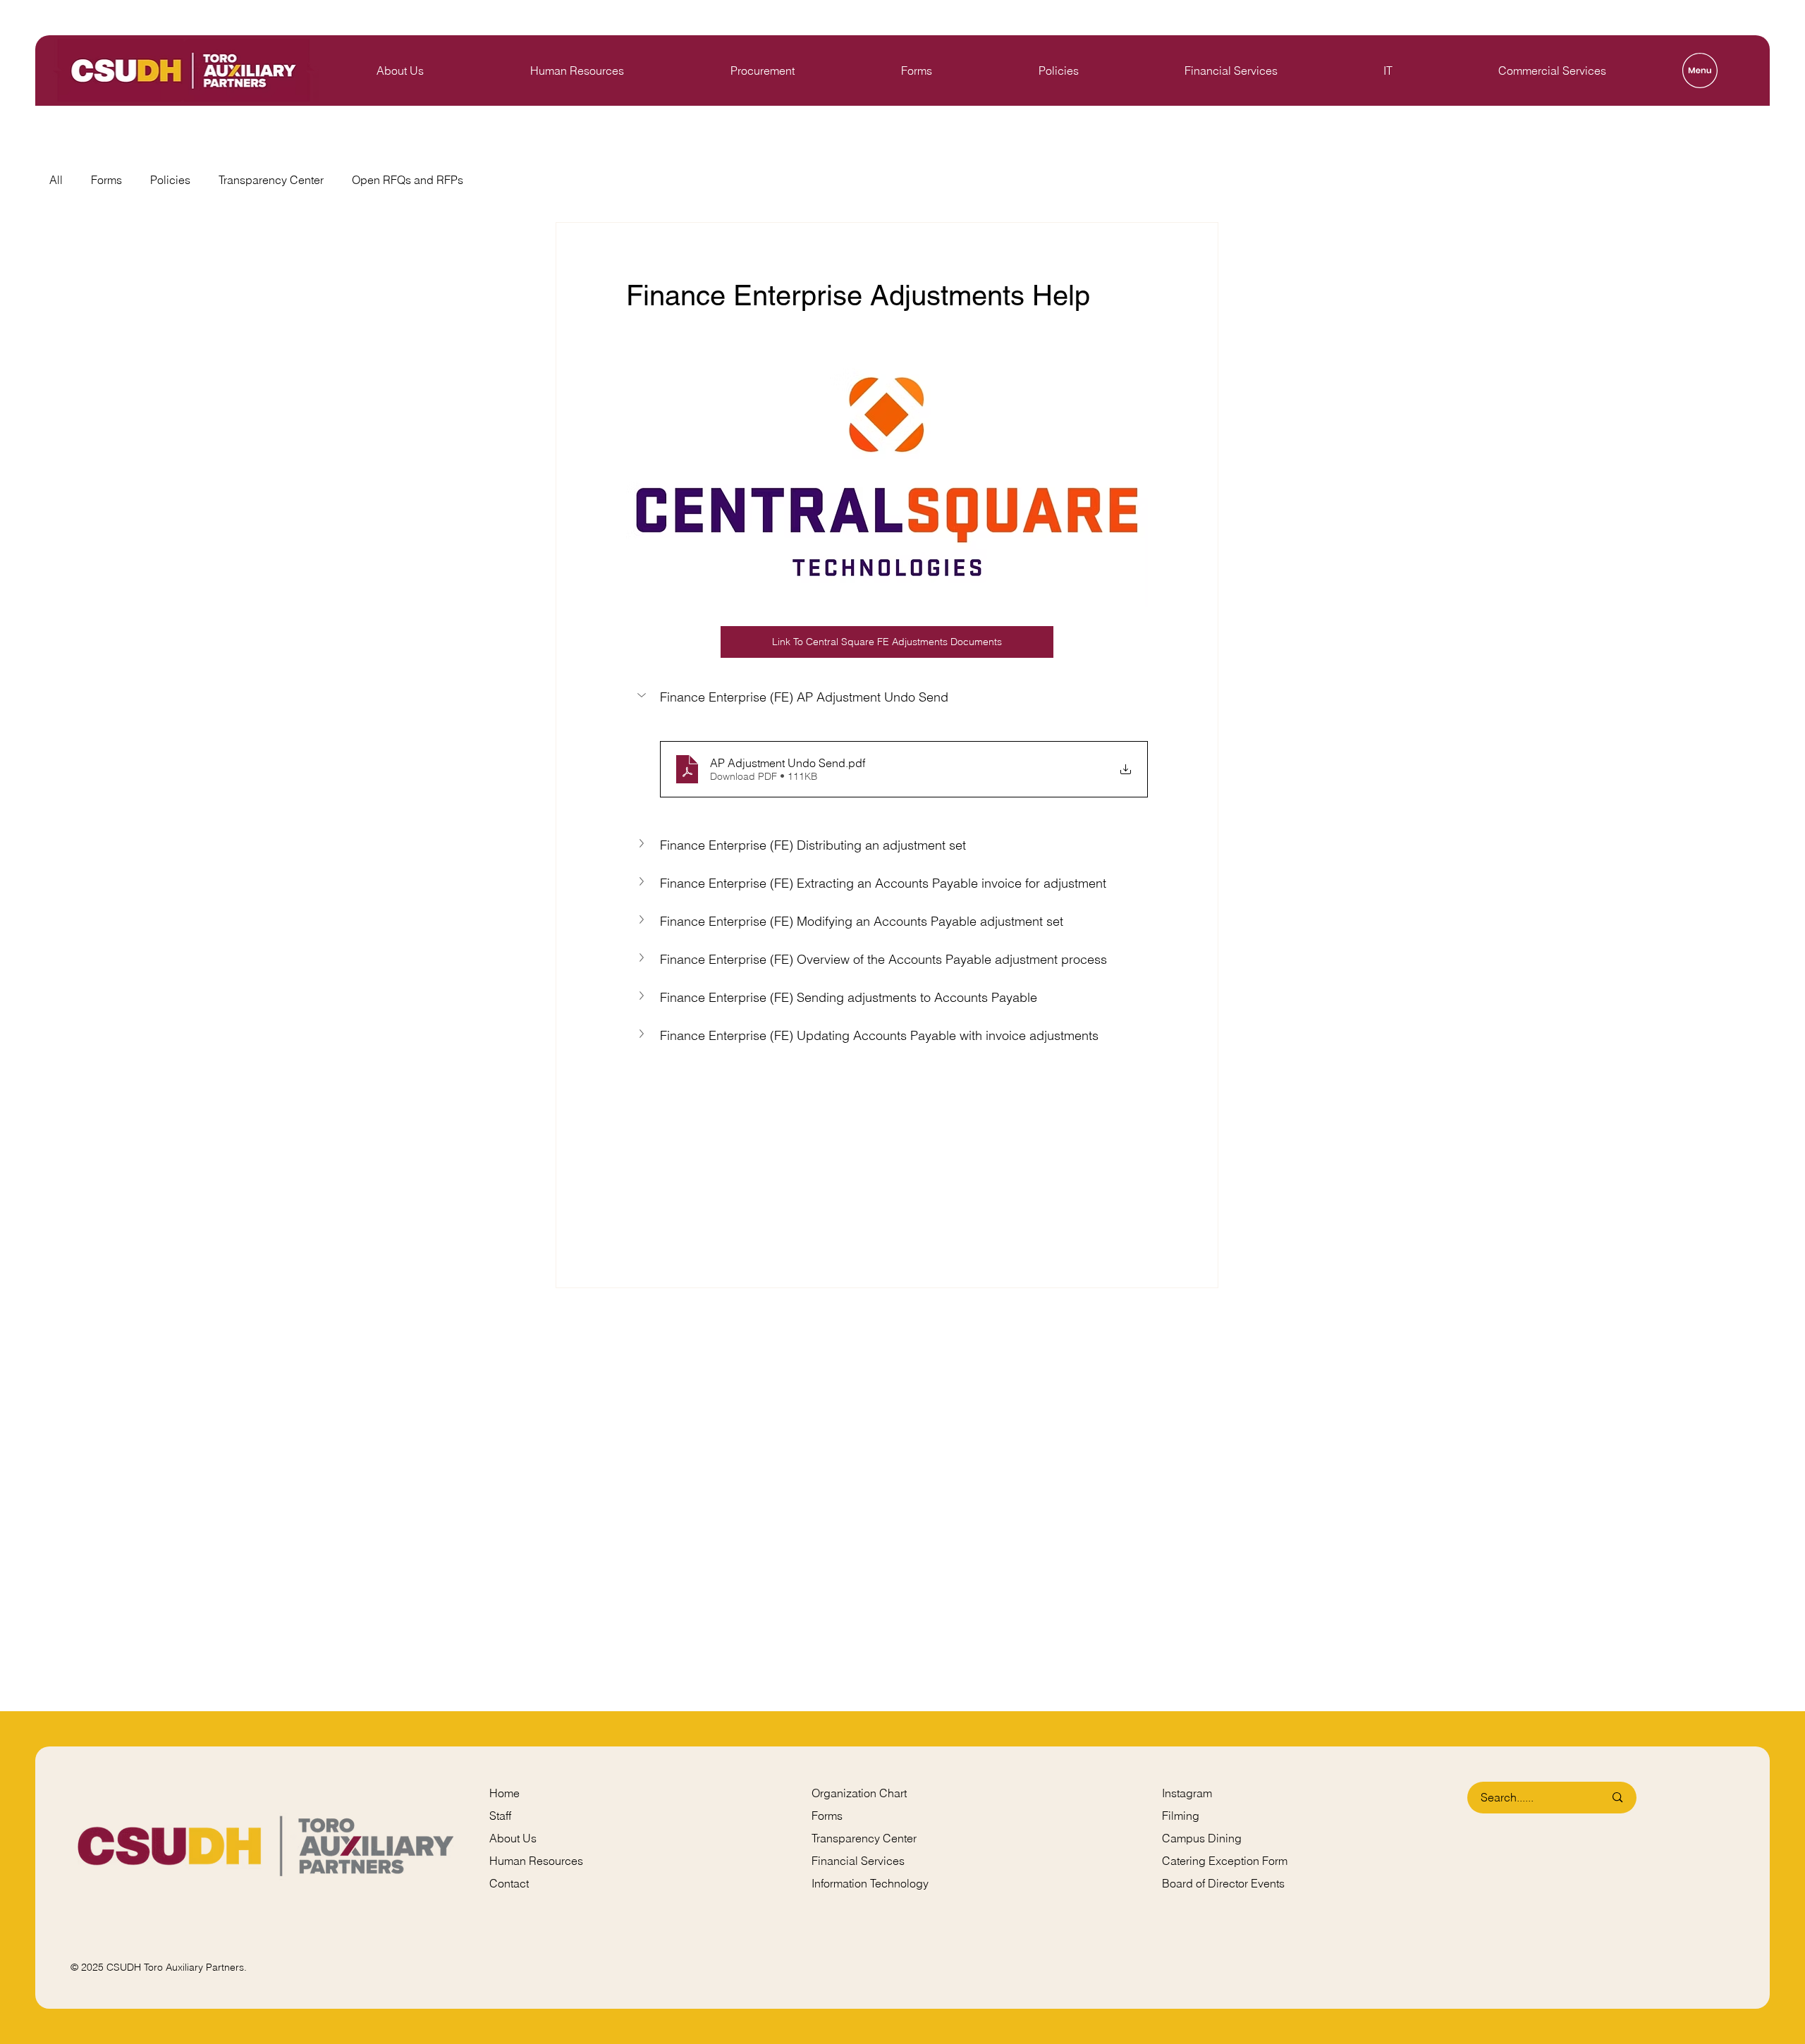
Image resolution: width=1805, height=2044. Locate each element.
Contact (509, 1883)
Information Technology (870, 1883)
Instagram (1187, 1793)
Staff (500, 1816)
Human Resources (536, 1861)
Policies (170, 180)
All (56, 180)
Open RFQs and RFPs (408, 180)
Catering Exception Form (1225, 1861)
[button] (887, 697)
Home (504, 1793)
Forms (106, 180)
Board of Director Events (1223, 1883)
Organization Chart (859, 1793)
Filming (1181, 1816)
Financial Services (858, 1861)
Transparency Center (271, 180)
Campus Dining (1202, 1838)
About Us (513, 1838)
